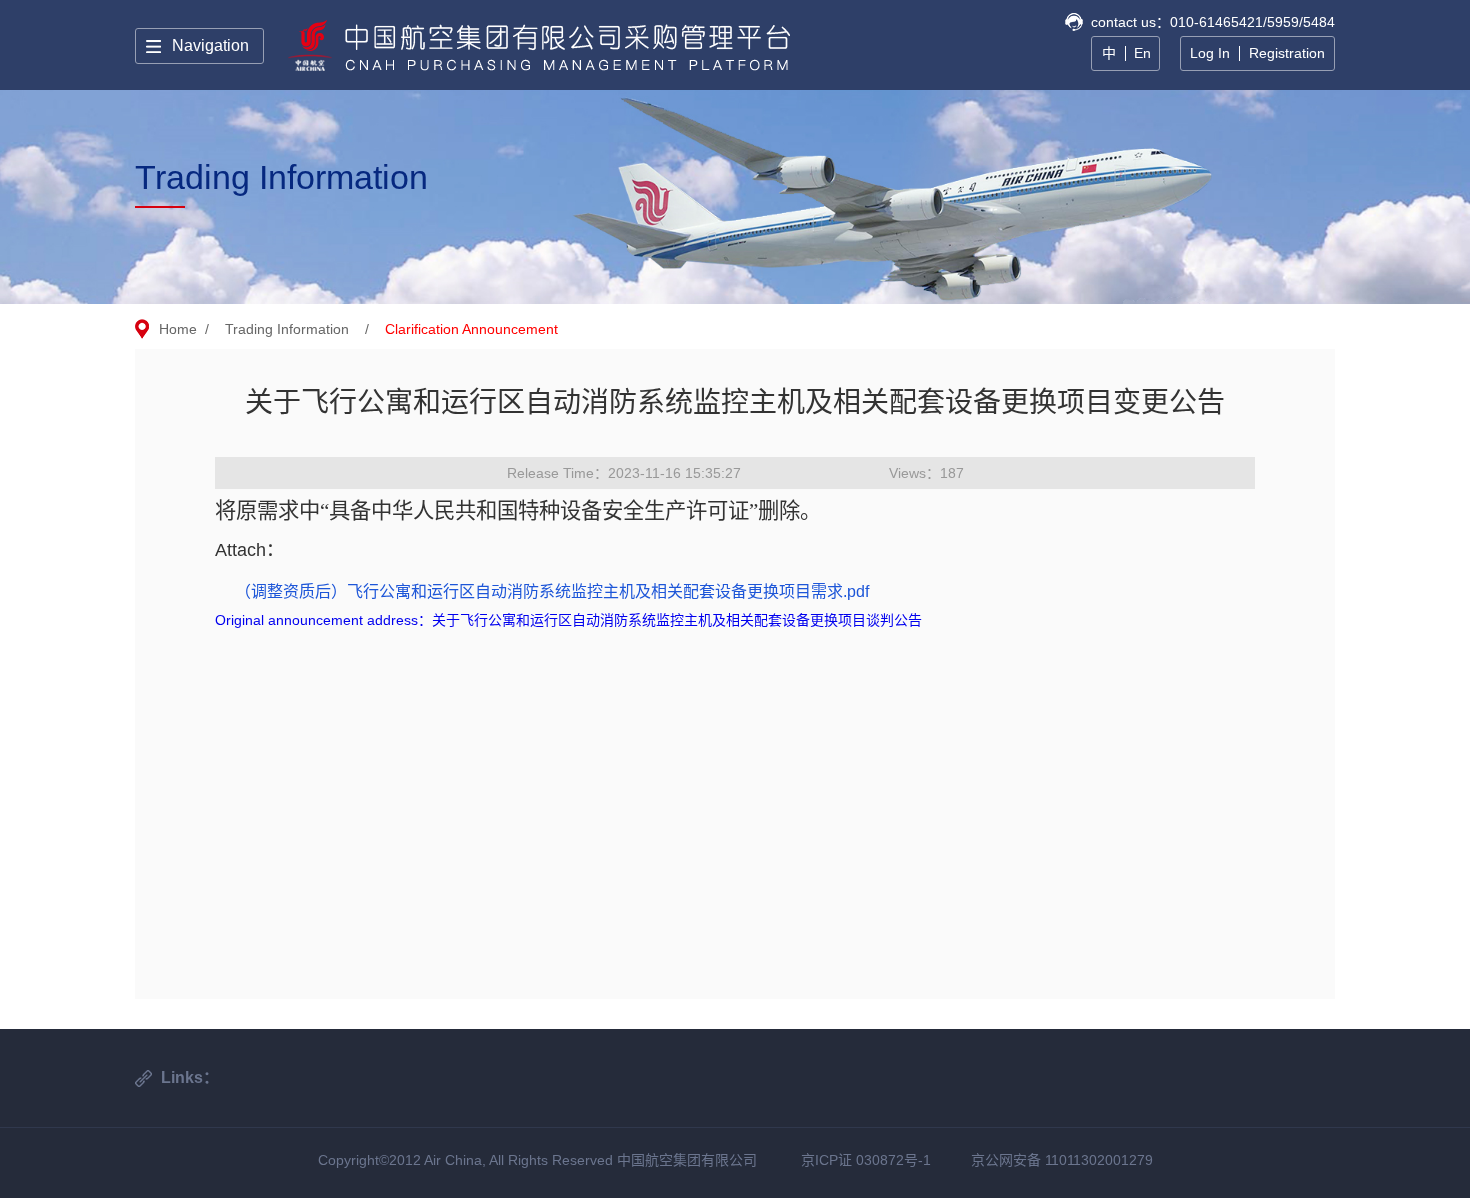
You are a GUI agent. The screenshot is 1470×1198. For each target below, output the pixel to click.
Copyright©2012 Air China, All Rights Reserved (467, 1160)
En (1142, 53)
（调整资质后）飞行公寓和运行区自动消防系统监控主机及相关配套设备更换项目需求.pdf (552, 591)
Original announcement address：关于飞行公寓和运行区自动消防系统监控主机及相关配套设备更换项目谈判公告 (568, 620)
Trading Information (287, 329)
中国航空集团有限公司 (687, 1160)
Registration (1287, 53)
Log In (1210, 53)
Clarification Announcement (471, 329)
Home (178, 329)
